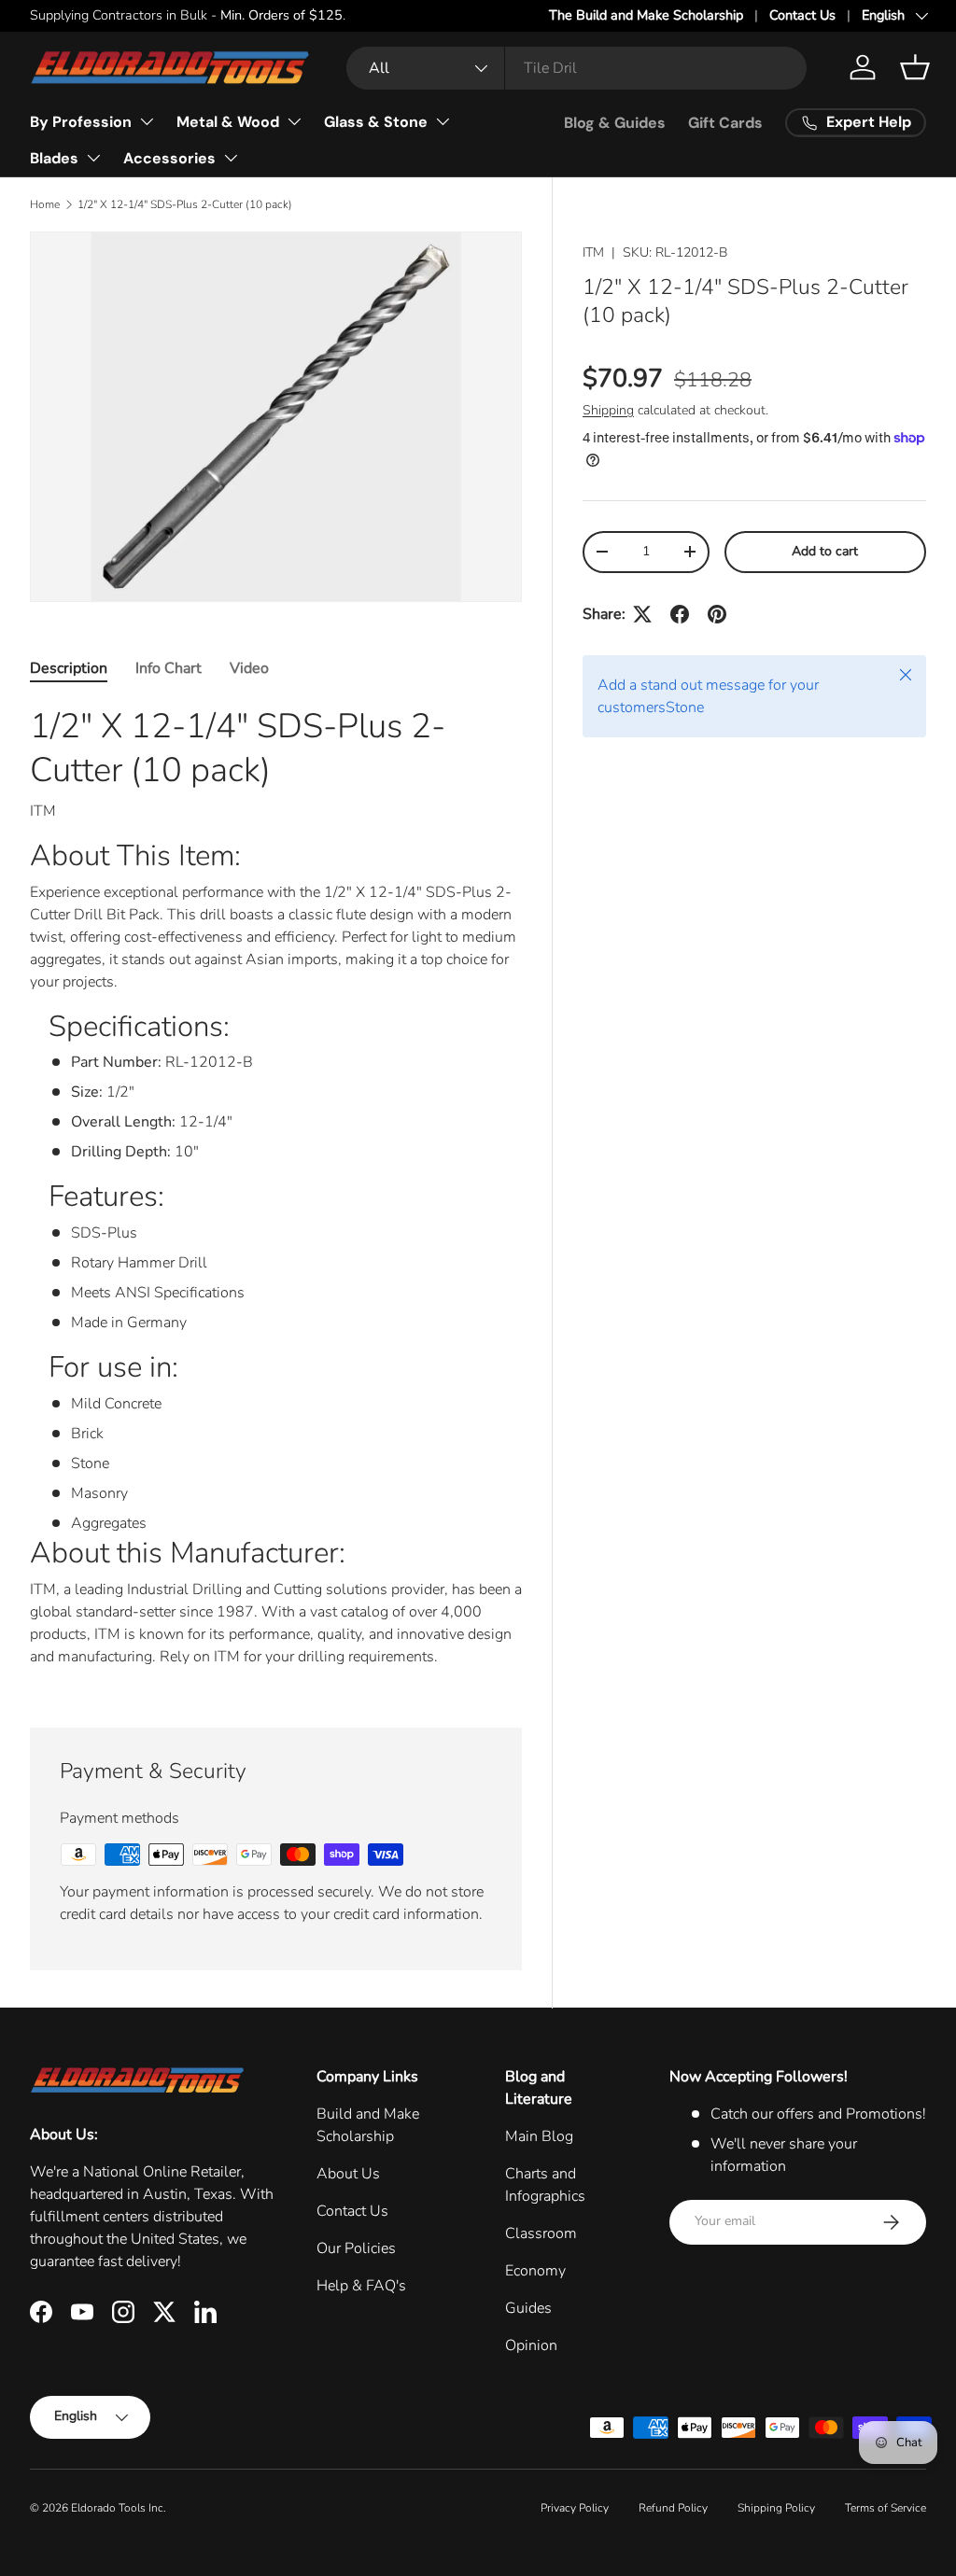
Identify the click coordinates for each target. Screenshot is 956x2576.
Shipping (608, 410)
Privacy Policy (575, 2508)
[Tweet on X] (642, 614)
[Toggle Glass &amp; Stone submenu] (443, 121)
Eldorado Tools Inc (117, 2508)
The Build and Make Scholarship (646, 15)
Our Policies (356, 2248)
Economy (535, 2271)
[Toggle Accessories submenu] (231, 158)
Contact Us (802, 15)
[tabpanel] (276, 1194)
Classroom (541, 2233)
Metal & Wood (228, 122)
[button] (915, 67)
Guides (528, 2308)
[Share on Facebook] (680, 614)
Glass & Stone (376, 122)
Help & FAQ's (361, 2286)
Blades (54, 158)
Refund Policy (673, 2508)
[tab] (69, 668)
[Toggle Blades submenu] (93, 158)
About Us (348, 2174)
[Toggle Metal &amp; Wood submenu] (294, 121)
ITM (593, 252)
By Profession (81, 122)
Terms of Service (886, 2508)
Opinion (531, 2345)
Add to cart (825, 551)
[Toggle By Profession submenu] (147, 121)
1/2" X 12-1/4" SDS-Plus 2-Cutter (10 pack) (185, 204)
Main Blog (539, 2136)
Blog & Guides (615, 123)
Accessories (169, 158)
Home (45, 204)
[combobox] (576, 68)
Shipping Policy (776, 2508)
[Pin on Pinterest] (717, 614)
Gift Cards (725, 123)
